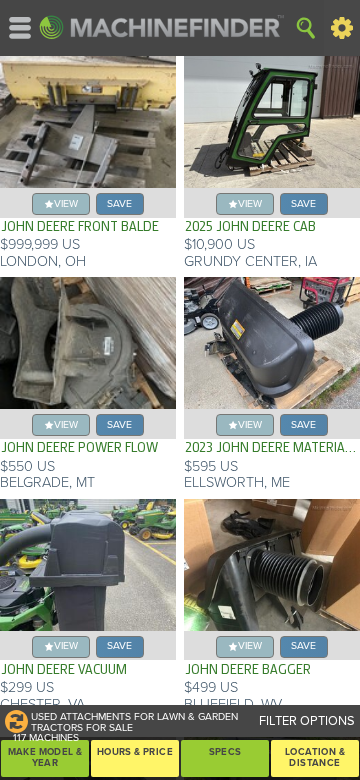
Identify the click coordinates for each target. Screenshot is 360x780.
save (119, 203)
